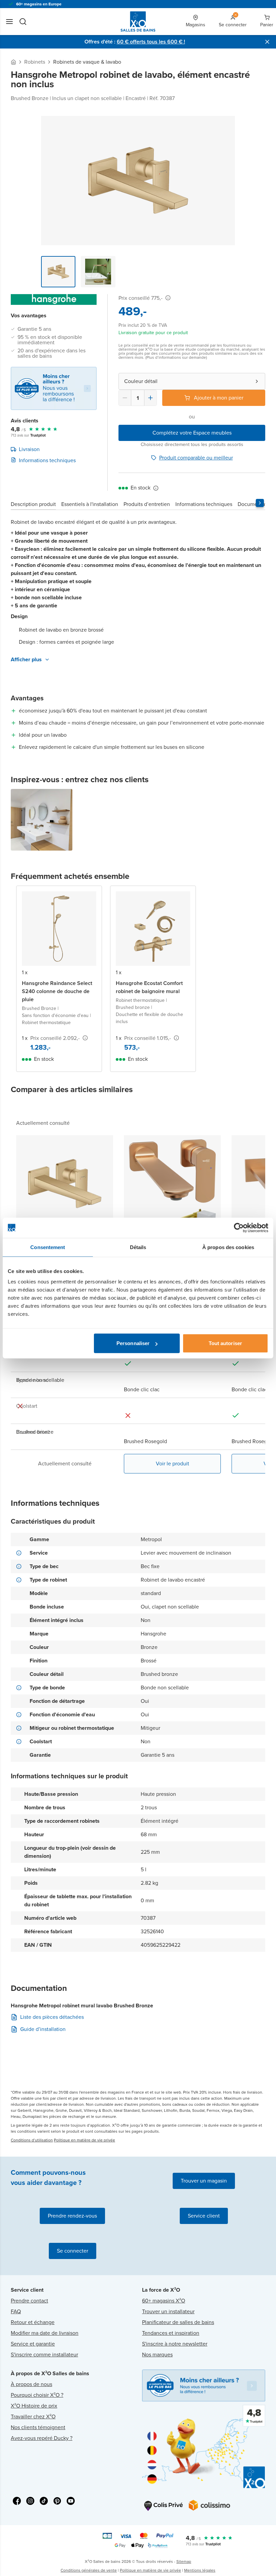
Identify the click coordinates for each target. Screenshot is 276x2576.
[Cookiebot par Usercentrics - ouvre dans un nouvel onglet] (239, 1228)
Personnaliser (133, 1343)
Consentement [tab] (48, 1247)
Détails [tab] (138, 1247)
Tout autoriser (225, 1343)
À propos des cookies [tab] (228, 1247)
